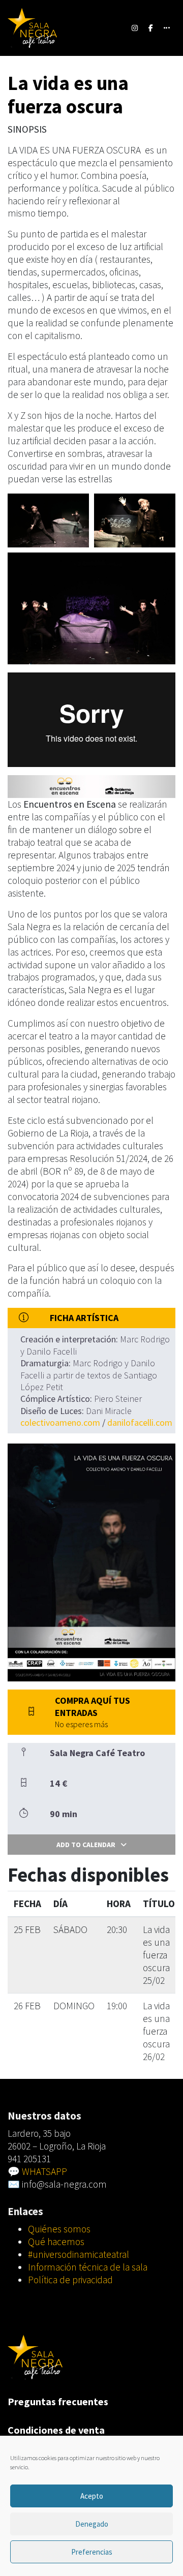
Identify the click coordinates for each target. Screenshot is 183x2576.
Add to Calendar (86, 1845)
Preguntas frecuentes (58, 2401)
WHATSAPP (44, 2171)
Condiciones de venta (56, 2430)
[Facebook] (151, 28)
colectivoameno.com (60, 1422)
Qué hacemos (56, 2242)
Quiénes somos (59, 2229)
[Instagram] (135, 28)
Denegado (92, 2524)
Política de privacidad (70, 2280)
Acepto (92, 2496)
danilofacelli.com (140, 1422)
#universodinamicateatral (79, 2254)
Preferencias (92, 2552)
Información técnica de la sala (88, 2267)
